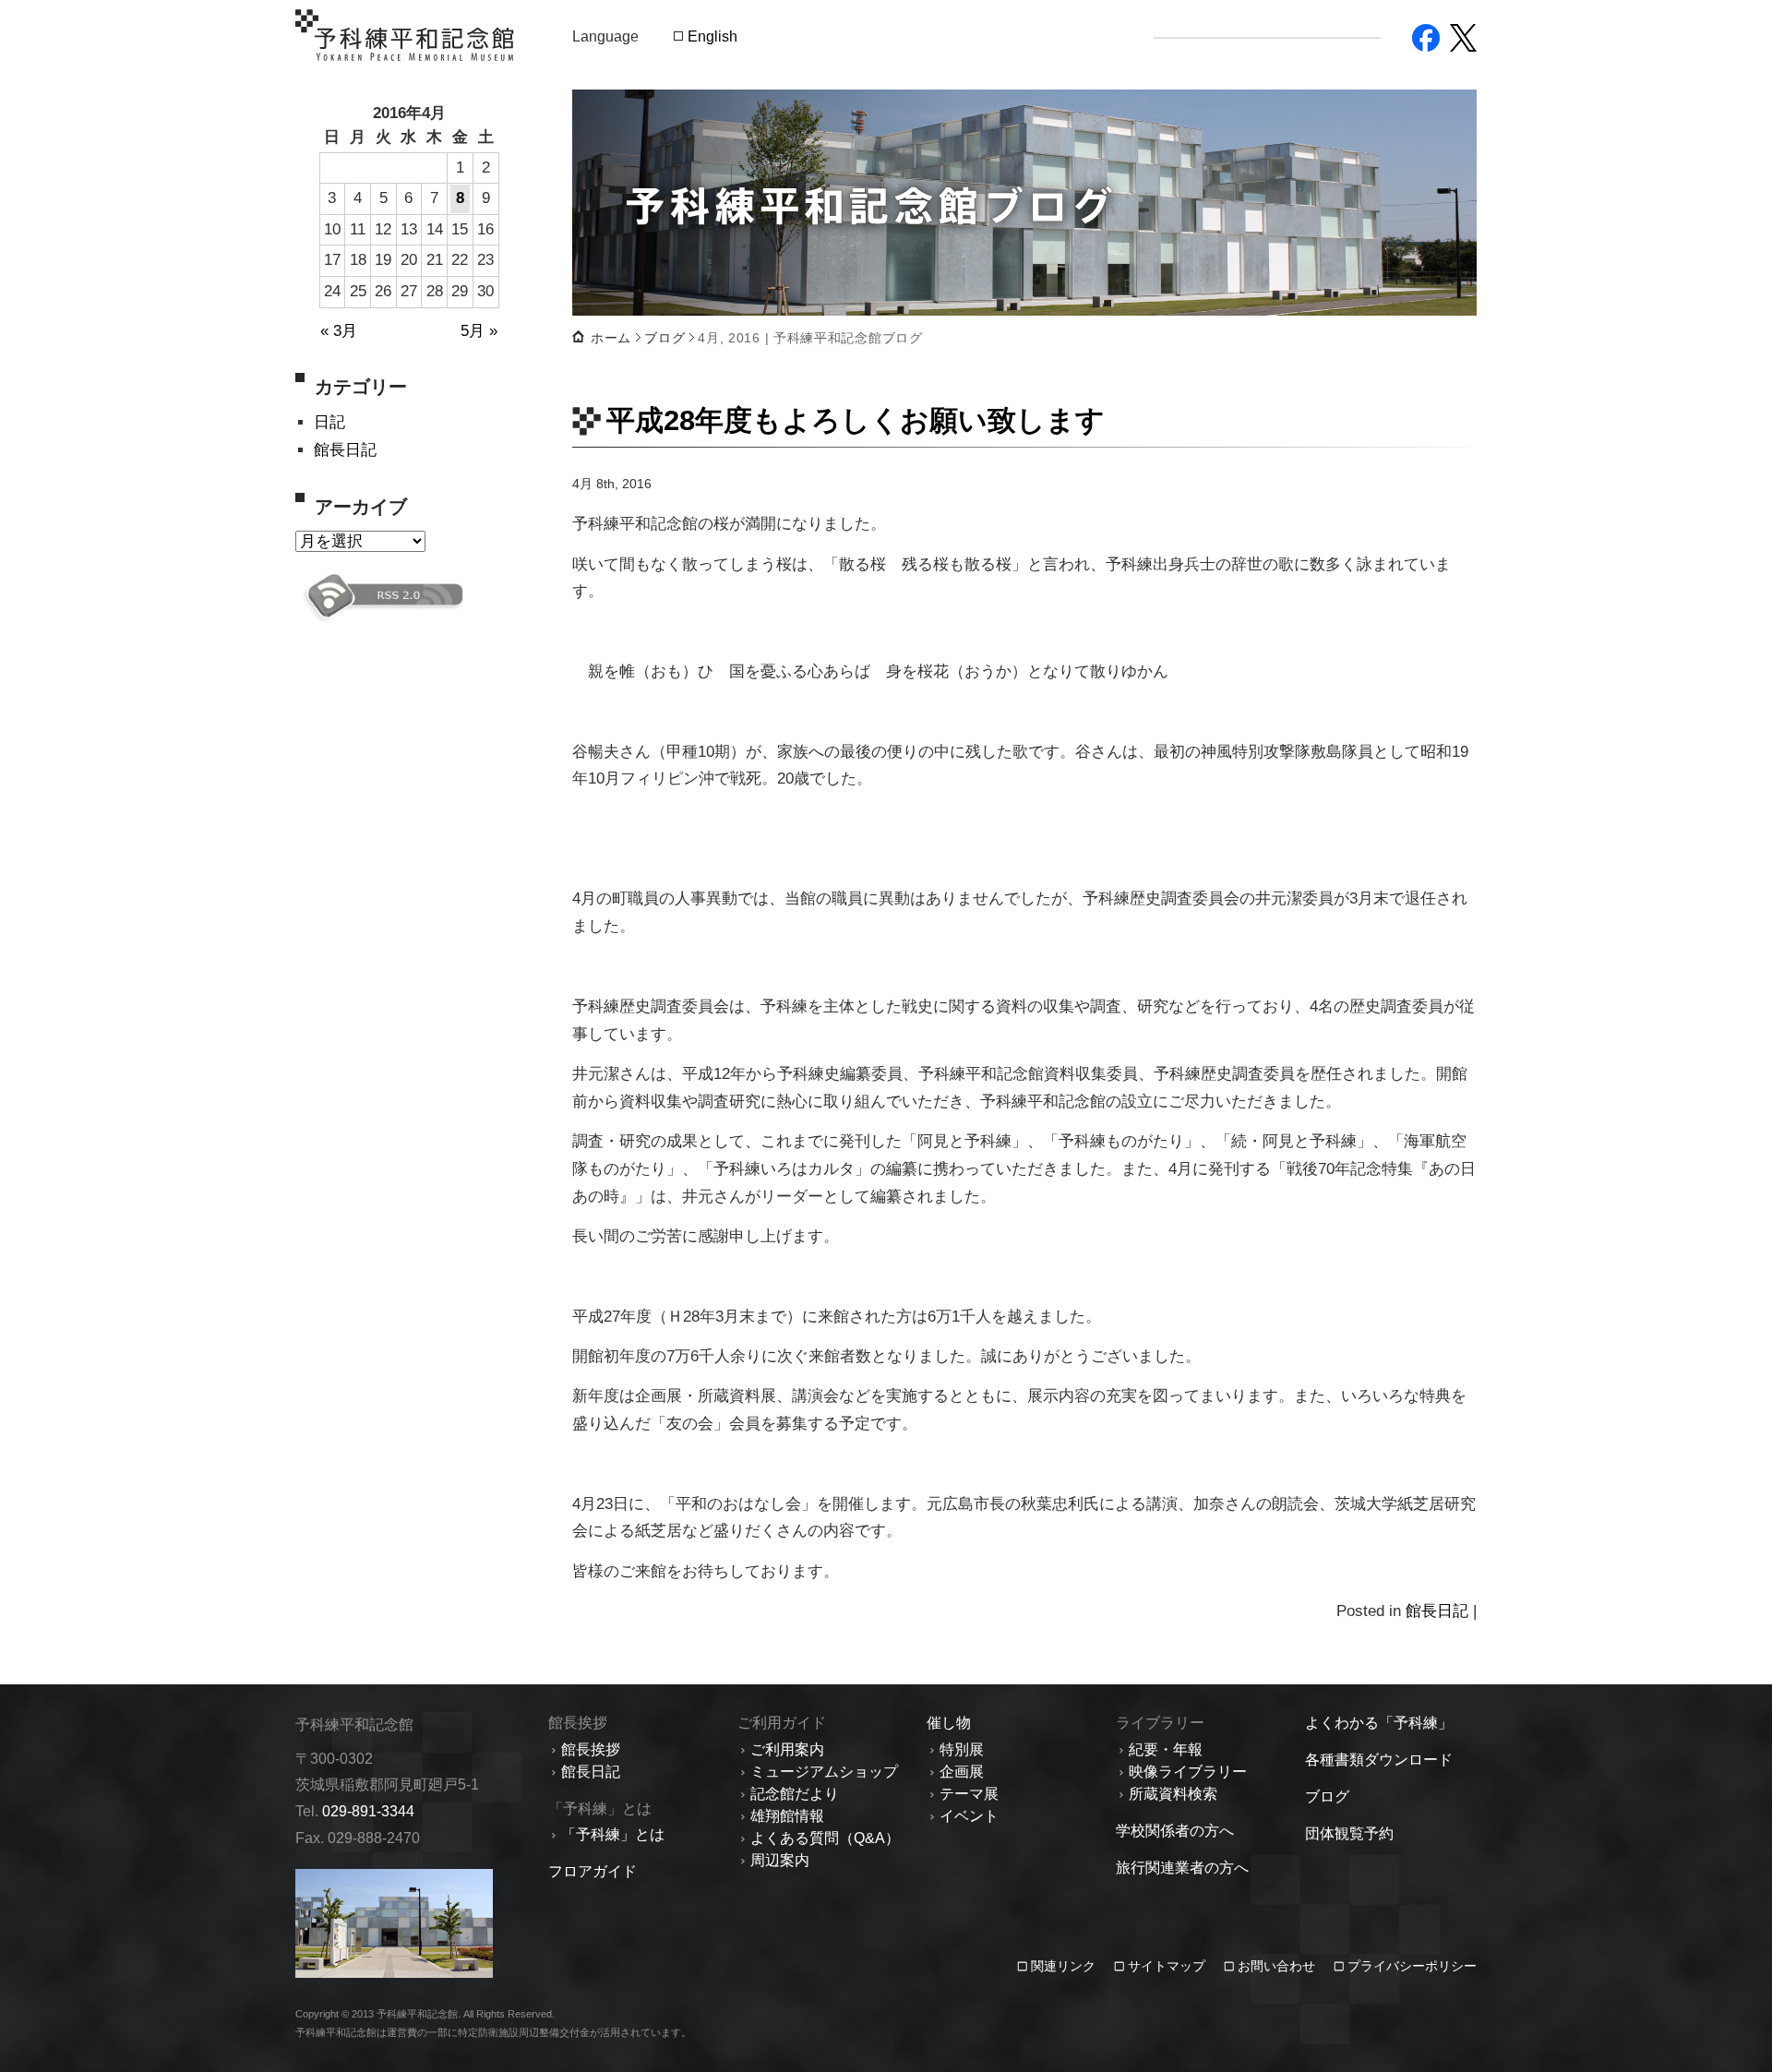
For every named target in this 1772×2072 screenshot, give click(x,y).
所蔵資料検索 (1173, 1794)
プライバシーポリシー (1412, 1966)
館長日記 (345, 450)
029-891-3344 (368, 1811)
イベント (969, 1816)
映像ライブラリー (1188, 1772)
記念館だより (795, 1794)
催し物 (949, 1723)
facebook (1426, 38)
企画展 (962, 1772)
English (712, 36)
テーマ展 (969, 1794)
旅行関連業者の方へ (1182, 1868)
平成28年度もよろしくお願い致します (856, 420)
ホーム (611, 338)
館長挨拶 (591, 1749)
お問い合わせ (1276, 1966)
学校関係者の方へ (1175, 1831)
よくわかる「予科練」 (1379, 1723)
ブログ (664, 338)
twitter (1463, 38)
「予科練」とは (613, 1834)
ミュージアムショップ (824, 1772)
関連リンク (1065, 1966)
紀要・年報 (1166, 1749)
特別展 (962, 1749)
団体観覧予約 (1349, 1833)
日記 (329, 422)
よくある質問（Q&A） (825, 1838)
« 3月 (339, 331)
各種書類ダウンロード (1379, 1760)
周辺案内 (780, 1860)
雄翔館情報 (787, 1816)
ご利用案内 (787, 1749)
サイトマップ (1167, 1966)
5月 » (479, 331)
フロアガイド (593, 1871)
